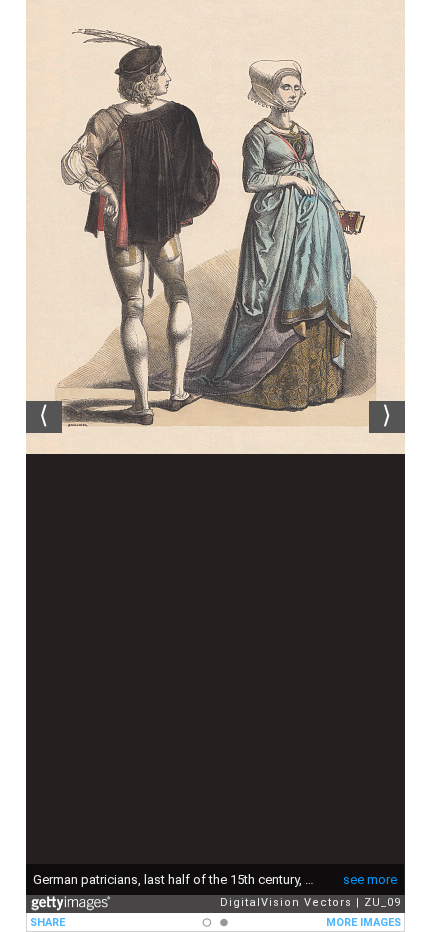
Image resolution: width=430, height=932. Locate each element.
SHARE (47, 922)
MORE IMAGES (363, 922)
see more (370, 879)
